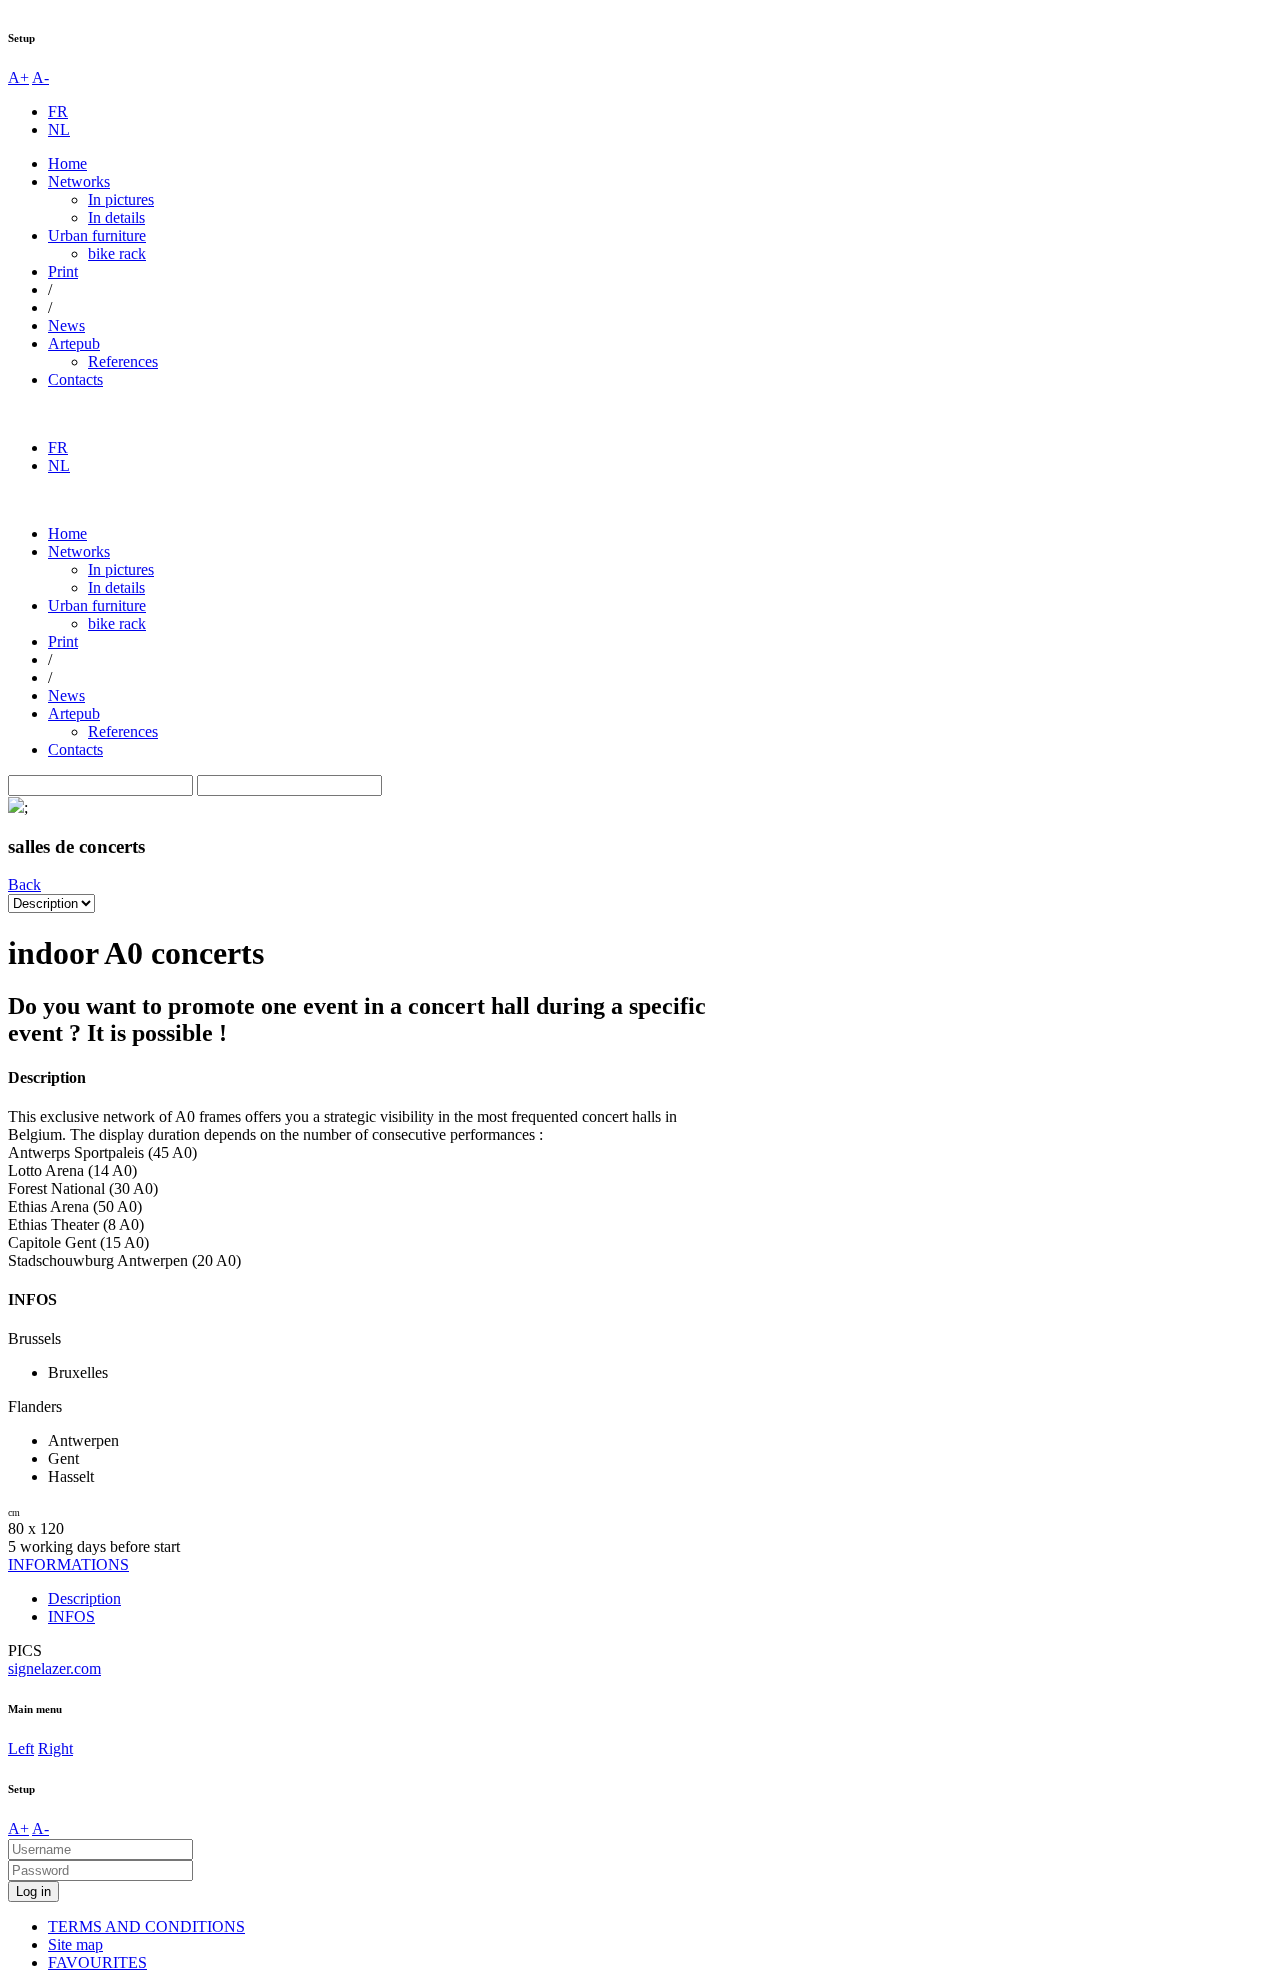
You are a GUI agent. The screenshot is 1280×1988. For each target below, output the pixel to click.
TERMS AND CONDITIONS (146, 1926)
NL (59, 129)
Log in (33, 1891)
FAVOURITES (97, 1962)
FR (58, 111)
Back (24, 884)
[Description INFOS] (51, 902)
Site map (75, 1944)
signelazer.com (54, 1668)
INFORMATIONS (68, 1564)
